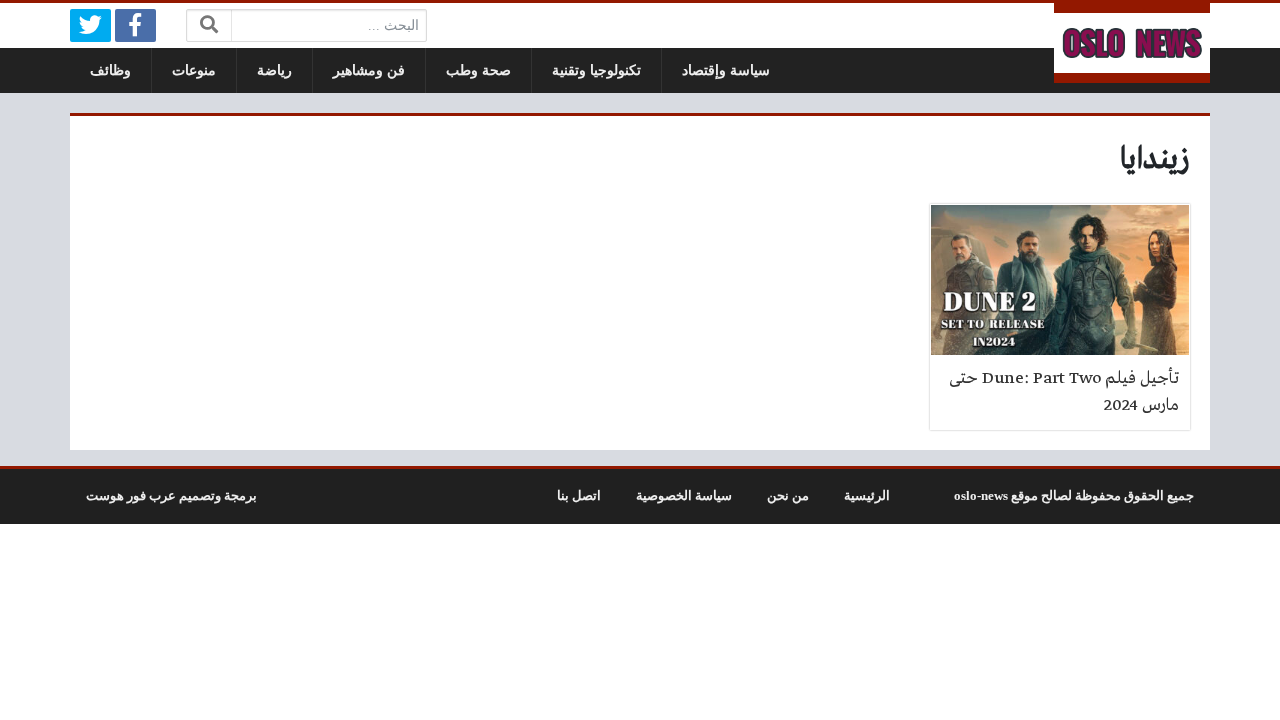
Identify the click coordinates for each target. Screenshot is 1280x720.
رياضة (274, 70)
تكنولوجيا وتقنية (596, 70)
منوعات (194, 70)
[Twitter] (90, 25)
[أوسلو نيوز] (1132, 43)
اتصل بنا (579, 496)
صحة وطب (478, 70)
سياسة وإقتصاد (726, 70)
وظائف (110, 70)
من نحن (788, 496)
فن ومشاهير (369, 70)
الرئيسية (867, 496)
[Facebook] (135, 25)
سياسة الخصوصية (684, 496)
